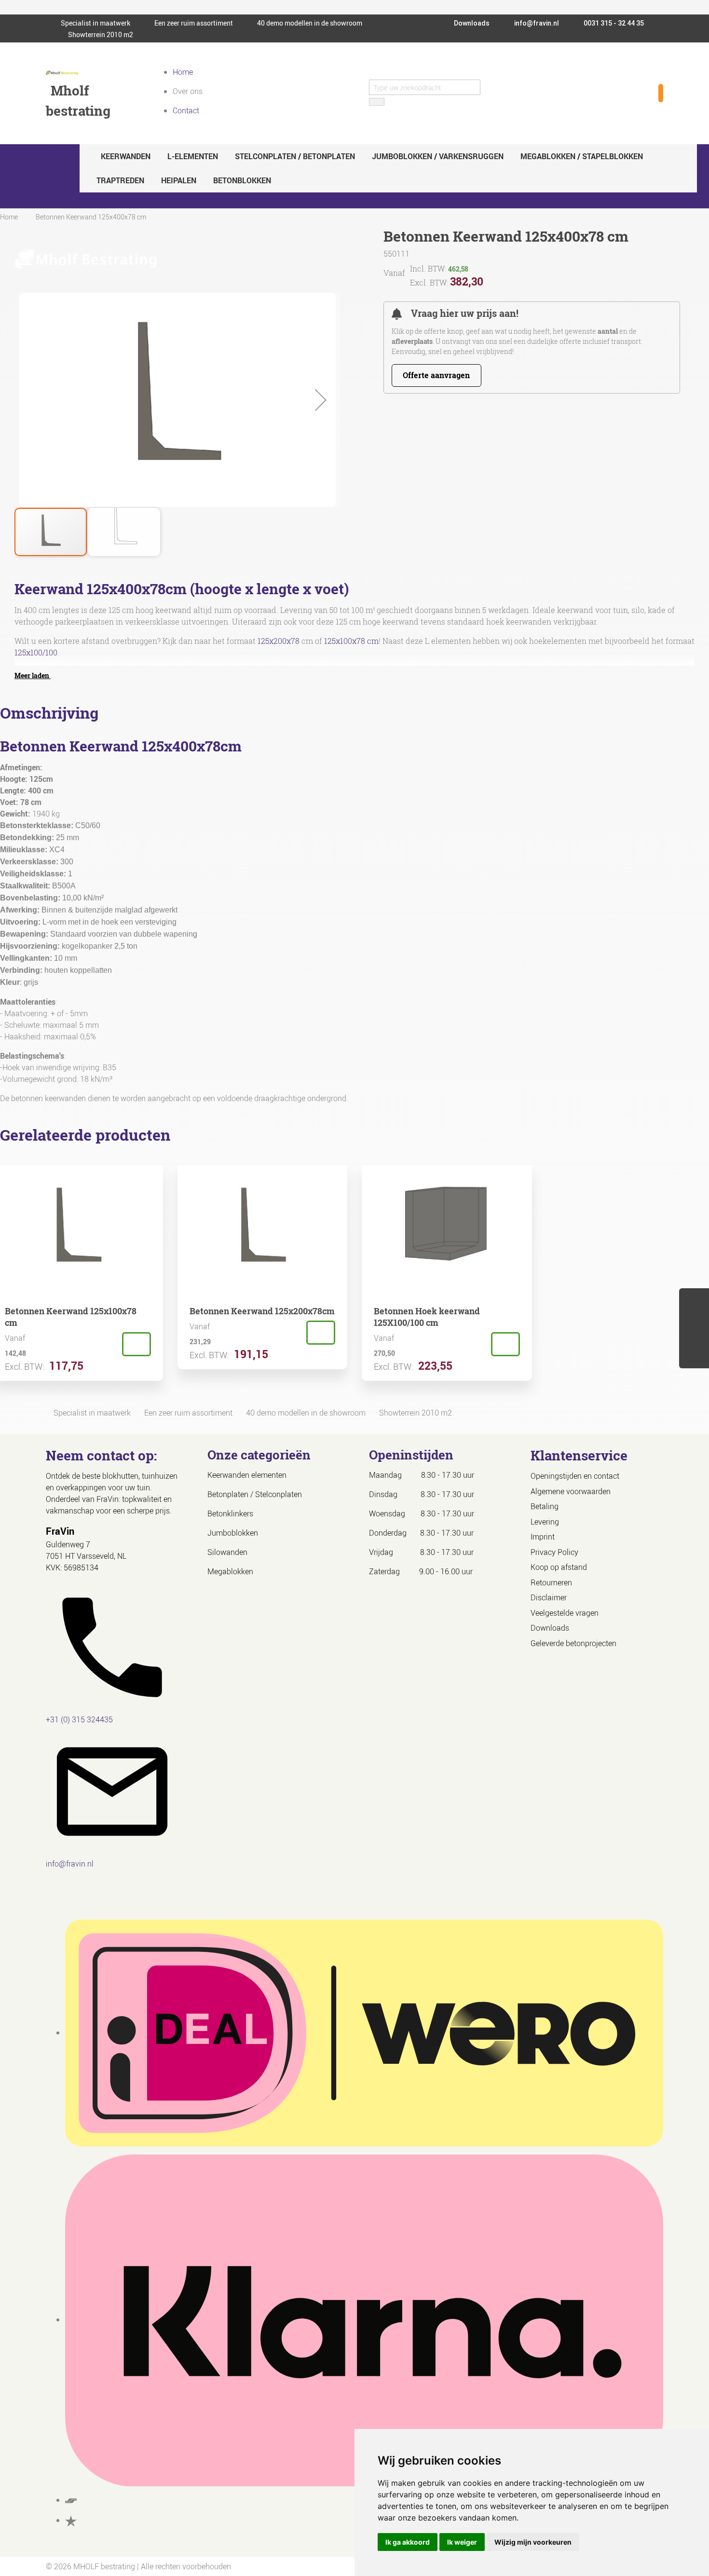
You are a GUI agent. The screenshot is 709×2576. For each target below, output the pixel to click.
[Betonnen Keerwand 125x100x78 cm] (136, 1344)
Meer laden (33, 675)
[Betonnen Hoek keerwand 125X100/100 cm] (505, 1344)
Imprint (543, 1537)
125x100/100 (36, 653)
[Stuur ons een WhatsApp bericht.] (694, 1301)
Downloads (471, 23)
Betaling (545, 1506)
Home (183, 72)
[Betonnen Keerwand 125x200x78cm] (321, 1333)
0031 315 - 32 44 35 (613, 23)
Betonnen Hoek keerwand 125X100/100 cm (427, 1317)
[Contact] (694, 1358)
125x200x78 (279, 641)
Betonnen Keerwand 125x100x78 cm (71, 1317)
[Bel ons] (694, 1320)
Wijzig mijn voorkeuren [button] (533, 2542)
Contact (186, 110)
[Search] (377, 102)
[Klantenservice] (694, 1339)
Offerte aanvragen (436, 375)
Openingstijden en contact (575, 1476)
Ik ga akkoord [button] (408, 2542)
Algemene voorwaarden (571, 1491)
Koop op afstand (559, 1567)
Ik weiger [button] (462, 2542)
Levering (545, 1522)
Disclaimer (549, 1597)
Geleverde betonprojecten (573, 1643)
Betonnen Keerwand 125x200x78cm (262, 1311)
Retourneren (551, 1582)
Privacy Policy (554, 1552)
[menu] (388, 168)
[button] (321, 400)
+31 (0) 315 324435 (79, 1719)
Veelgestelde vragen (565, 1613)
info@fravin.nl (536, 23)
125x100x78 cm (351, 641)
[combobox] (425, 87)
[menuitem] (126, 156)
